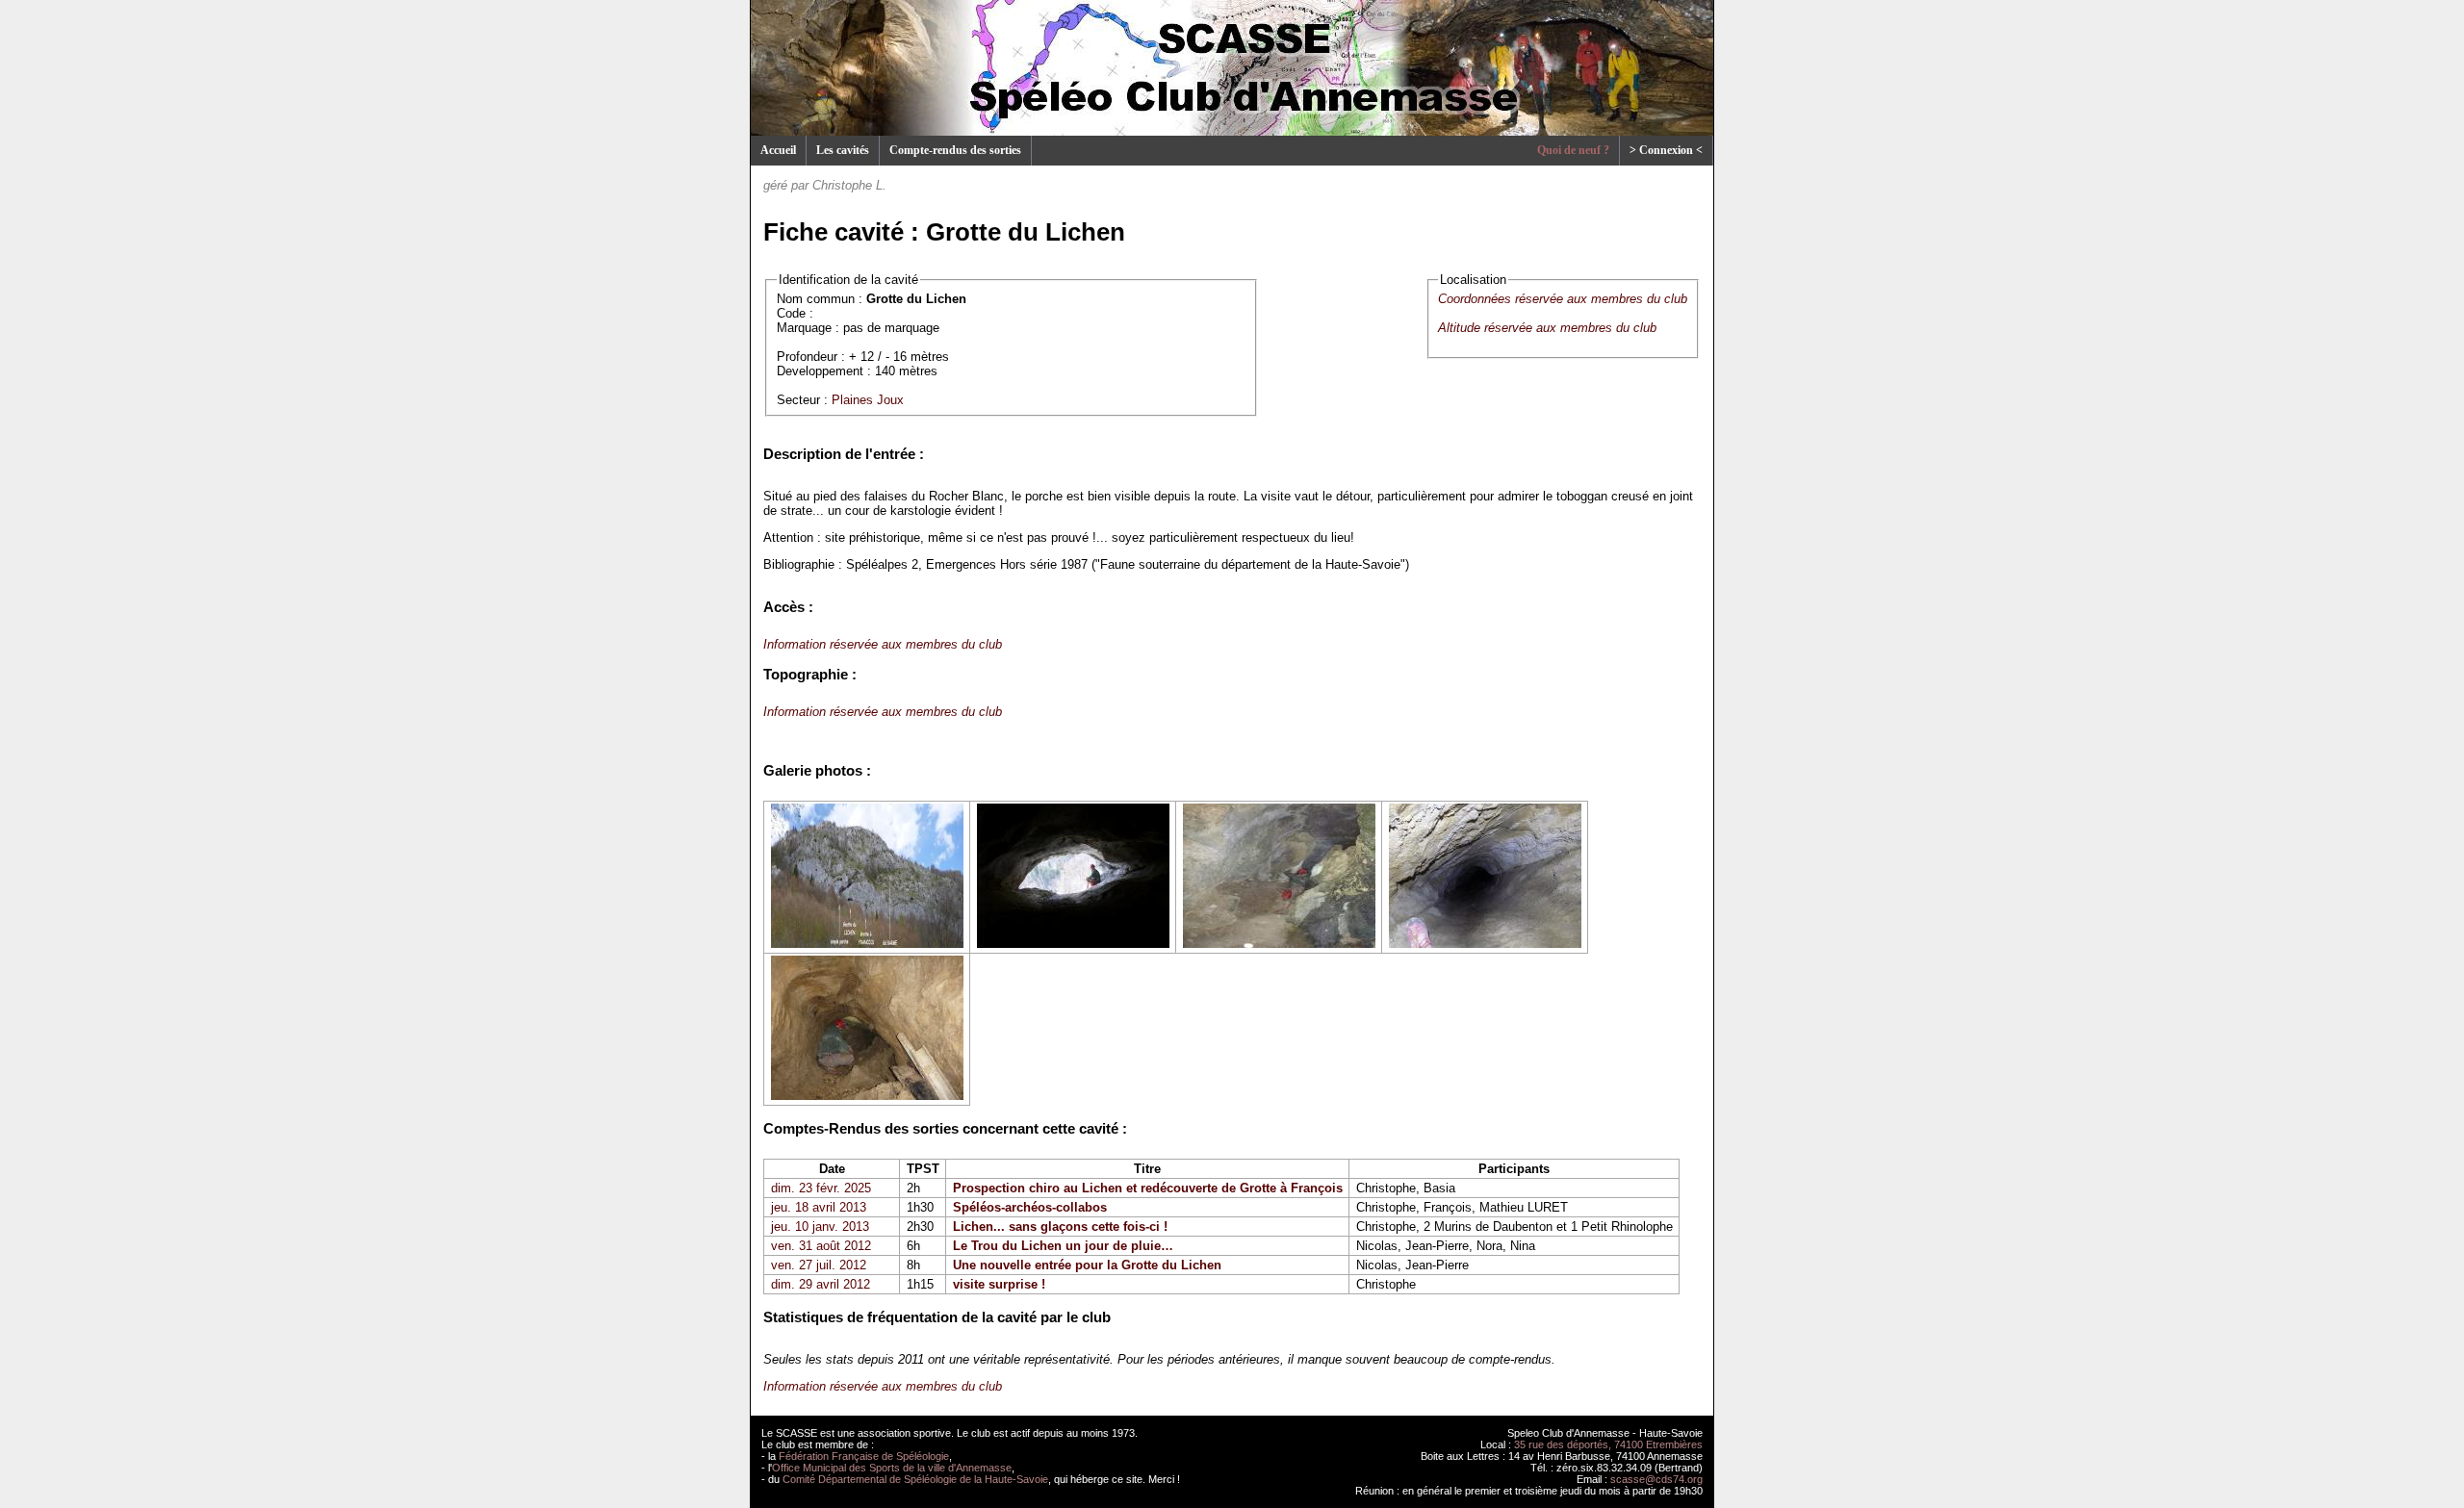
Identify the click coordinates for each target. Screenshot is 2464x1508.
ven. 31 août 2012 (821, 1246)
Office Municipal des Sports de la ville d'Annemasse (892, 1468)
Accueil (778, 150)
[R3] (1279, 944)
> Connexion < (1666, 150)
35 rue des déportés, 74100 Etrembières (1608, 1444)
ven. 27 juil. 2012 (819, 1265)
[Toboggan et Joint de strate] (1485, 944)
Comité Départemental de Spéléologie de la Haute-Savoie (915, 1479)
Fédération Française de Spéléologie (864, 1456)
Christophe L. (849, 185)
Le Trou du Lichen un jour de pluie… (1063, 1246)
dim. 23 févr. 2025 (821, 1188)
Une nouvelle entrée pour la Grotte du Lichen (1087, 1265)
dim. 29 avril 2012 (821, 1284)
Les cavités (843, 150)
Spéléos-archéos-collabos (1030, 1207)
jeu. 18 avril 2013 (819, 1207)
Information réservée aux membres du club (883, 644)
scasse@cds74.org (1656, 1479)
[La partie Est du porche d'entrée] (1073, 944)
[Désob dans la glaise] (867, 1096)
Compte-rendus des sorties (955, 150)
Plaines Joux (868, 400)
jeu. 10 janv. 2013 (820, 1227)
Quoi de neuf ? (1573, 150)
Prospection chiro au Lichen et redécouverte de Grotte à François (1148, 1188)
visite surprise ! (999, 1284)
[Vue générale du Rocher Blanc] (867, 944)
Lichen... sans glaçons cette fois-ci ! (1060, 1227)
